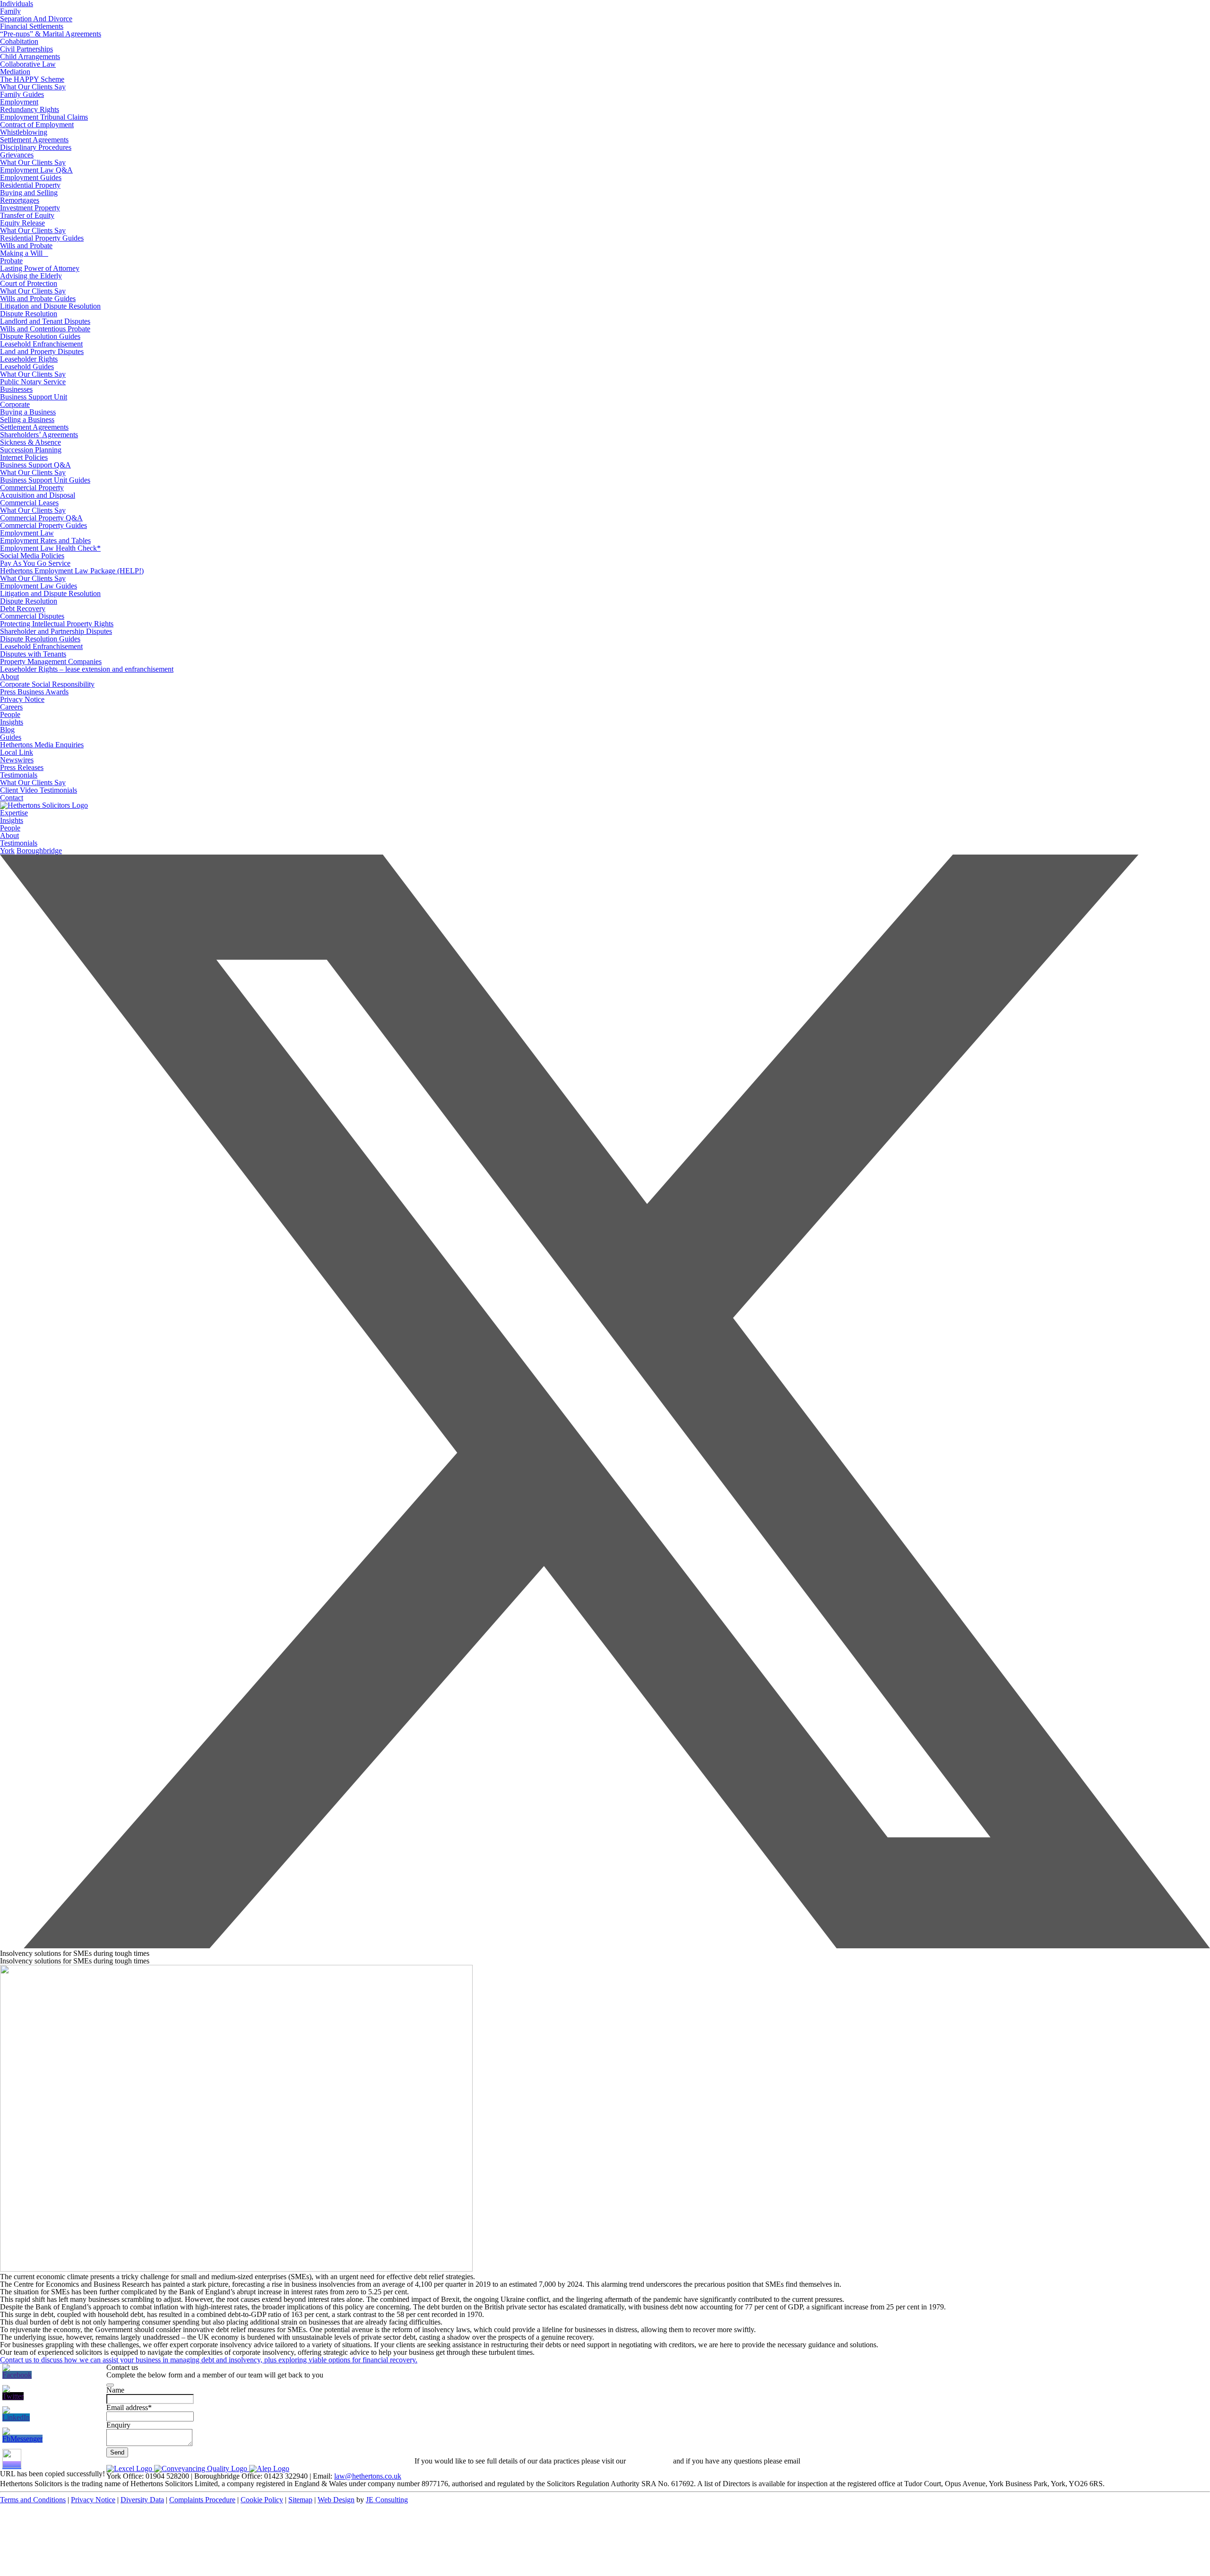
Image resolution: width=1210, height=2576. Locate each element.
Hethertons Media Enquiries (42, 745)
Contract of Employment (37, 125)
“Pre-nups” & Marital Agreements (51, 34)
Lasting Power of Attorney (40, 268)
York (7, 851)
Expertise (14, 813)
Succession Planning (31, 450)
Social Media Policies (32, 556)
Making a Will (24, 253)
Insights (12, 722)
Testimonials (19, 775)
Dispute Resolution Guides (40, 336)
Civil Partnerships (26, 49)
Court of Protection (29, 283)
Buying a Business (28, 412)
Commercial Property (32, 488)
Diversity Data (142, 2500)
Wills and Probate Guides (38, 298)
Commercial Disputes (32, 616)
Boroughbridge (39, 851)
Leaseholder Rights (29, 359)
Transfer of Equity (27, 215)
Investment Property (30, 208)
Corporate (15, 404)
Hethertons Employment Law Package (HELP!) (72, 571)
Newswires (17, 760)
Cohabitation (19, 41)
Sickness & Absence (30, 442)
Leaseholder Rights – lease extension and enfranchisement (87, 669)
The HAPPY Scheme (32, 79)
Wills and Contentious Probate (45, 329)
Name (115, 2390)
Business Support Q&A (35, 465)
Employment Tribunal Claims (44, 117)
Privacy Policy (649, 2461)
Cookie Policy (262, 2500)
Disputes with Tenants (33, 654)
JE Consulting (387, 2500)
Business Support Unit (34, 397)
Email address (129, 2407)
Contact (12, 798)
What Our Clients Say (33, 87)
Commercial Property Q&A (41, 518)
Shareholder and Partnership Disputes (56, 631)
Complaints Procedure (202, 2500)
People (10, 714)
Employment (19, 102)
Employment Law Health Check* (50, 548)
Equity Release (22, 223)
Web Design (336, 2500)
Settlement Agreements (34, 140)
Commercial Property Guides (43, 525)
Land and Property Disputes (42, 351)
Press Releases (22, 767)
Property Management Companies (51, 661)
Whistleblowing (24, 132)
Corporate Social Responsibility (47, 684)
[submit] (110, 2385)
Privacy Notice (22, 699)
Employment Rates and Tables (45, 540)
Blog (7, 730)
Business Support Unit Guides (45, 480)
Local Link (17, 752)
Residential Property (30, 185)
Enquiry (118, 2425)
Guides (11, 737)
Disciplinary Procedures (36, 147)
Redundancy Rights (30, 109)
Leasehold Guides (27, 367)
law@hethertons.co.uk (368, 2476)
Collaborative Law (28, 64)
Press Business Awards (34, 692)
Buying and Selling (29, 193)
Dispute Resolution (29, 314)
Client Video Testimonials (39, 790)
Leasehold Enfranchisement (41, 344)
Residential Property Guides (42, 238)
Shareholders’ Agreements (39, 435)
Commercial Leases (29, 503)
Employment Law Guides (39, 586)
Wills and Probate (26, 246)
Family (10, 11)
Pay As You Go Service (35, 563)
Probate (11, 261)
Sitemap (300, 2500)
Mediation (15, 72)
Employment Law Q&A (36, 170)
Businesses (16, 389)
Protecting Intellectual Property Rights (57, 624)
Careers (11, 707)
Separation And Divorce (36, 19)
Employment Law (27, 533)
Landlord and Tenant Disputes (45, 321)
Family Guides (22, 94)
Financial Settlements (32, 26)
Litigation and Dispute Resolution (50, 306)
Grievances (17, 155)
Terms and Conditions (33, 2500)
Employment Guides (31, 177)
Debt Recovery (23, 609)
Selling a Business (27, 419)
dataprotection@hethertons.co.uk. (852, 2461)
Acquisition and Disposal (38, 495)
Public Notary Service (33, 382)
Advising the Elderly (31, 276)
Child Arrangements (30, 56)
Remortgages (20, 200)
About (9, 677)
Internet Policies (24, 457)
